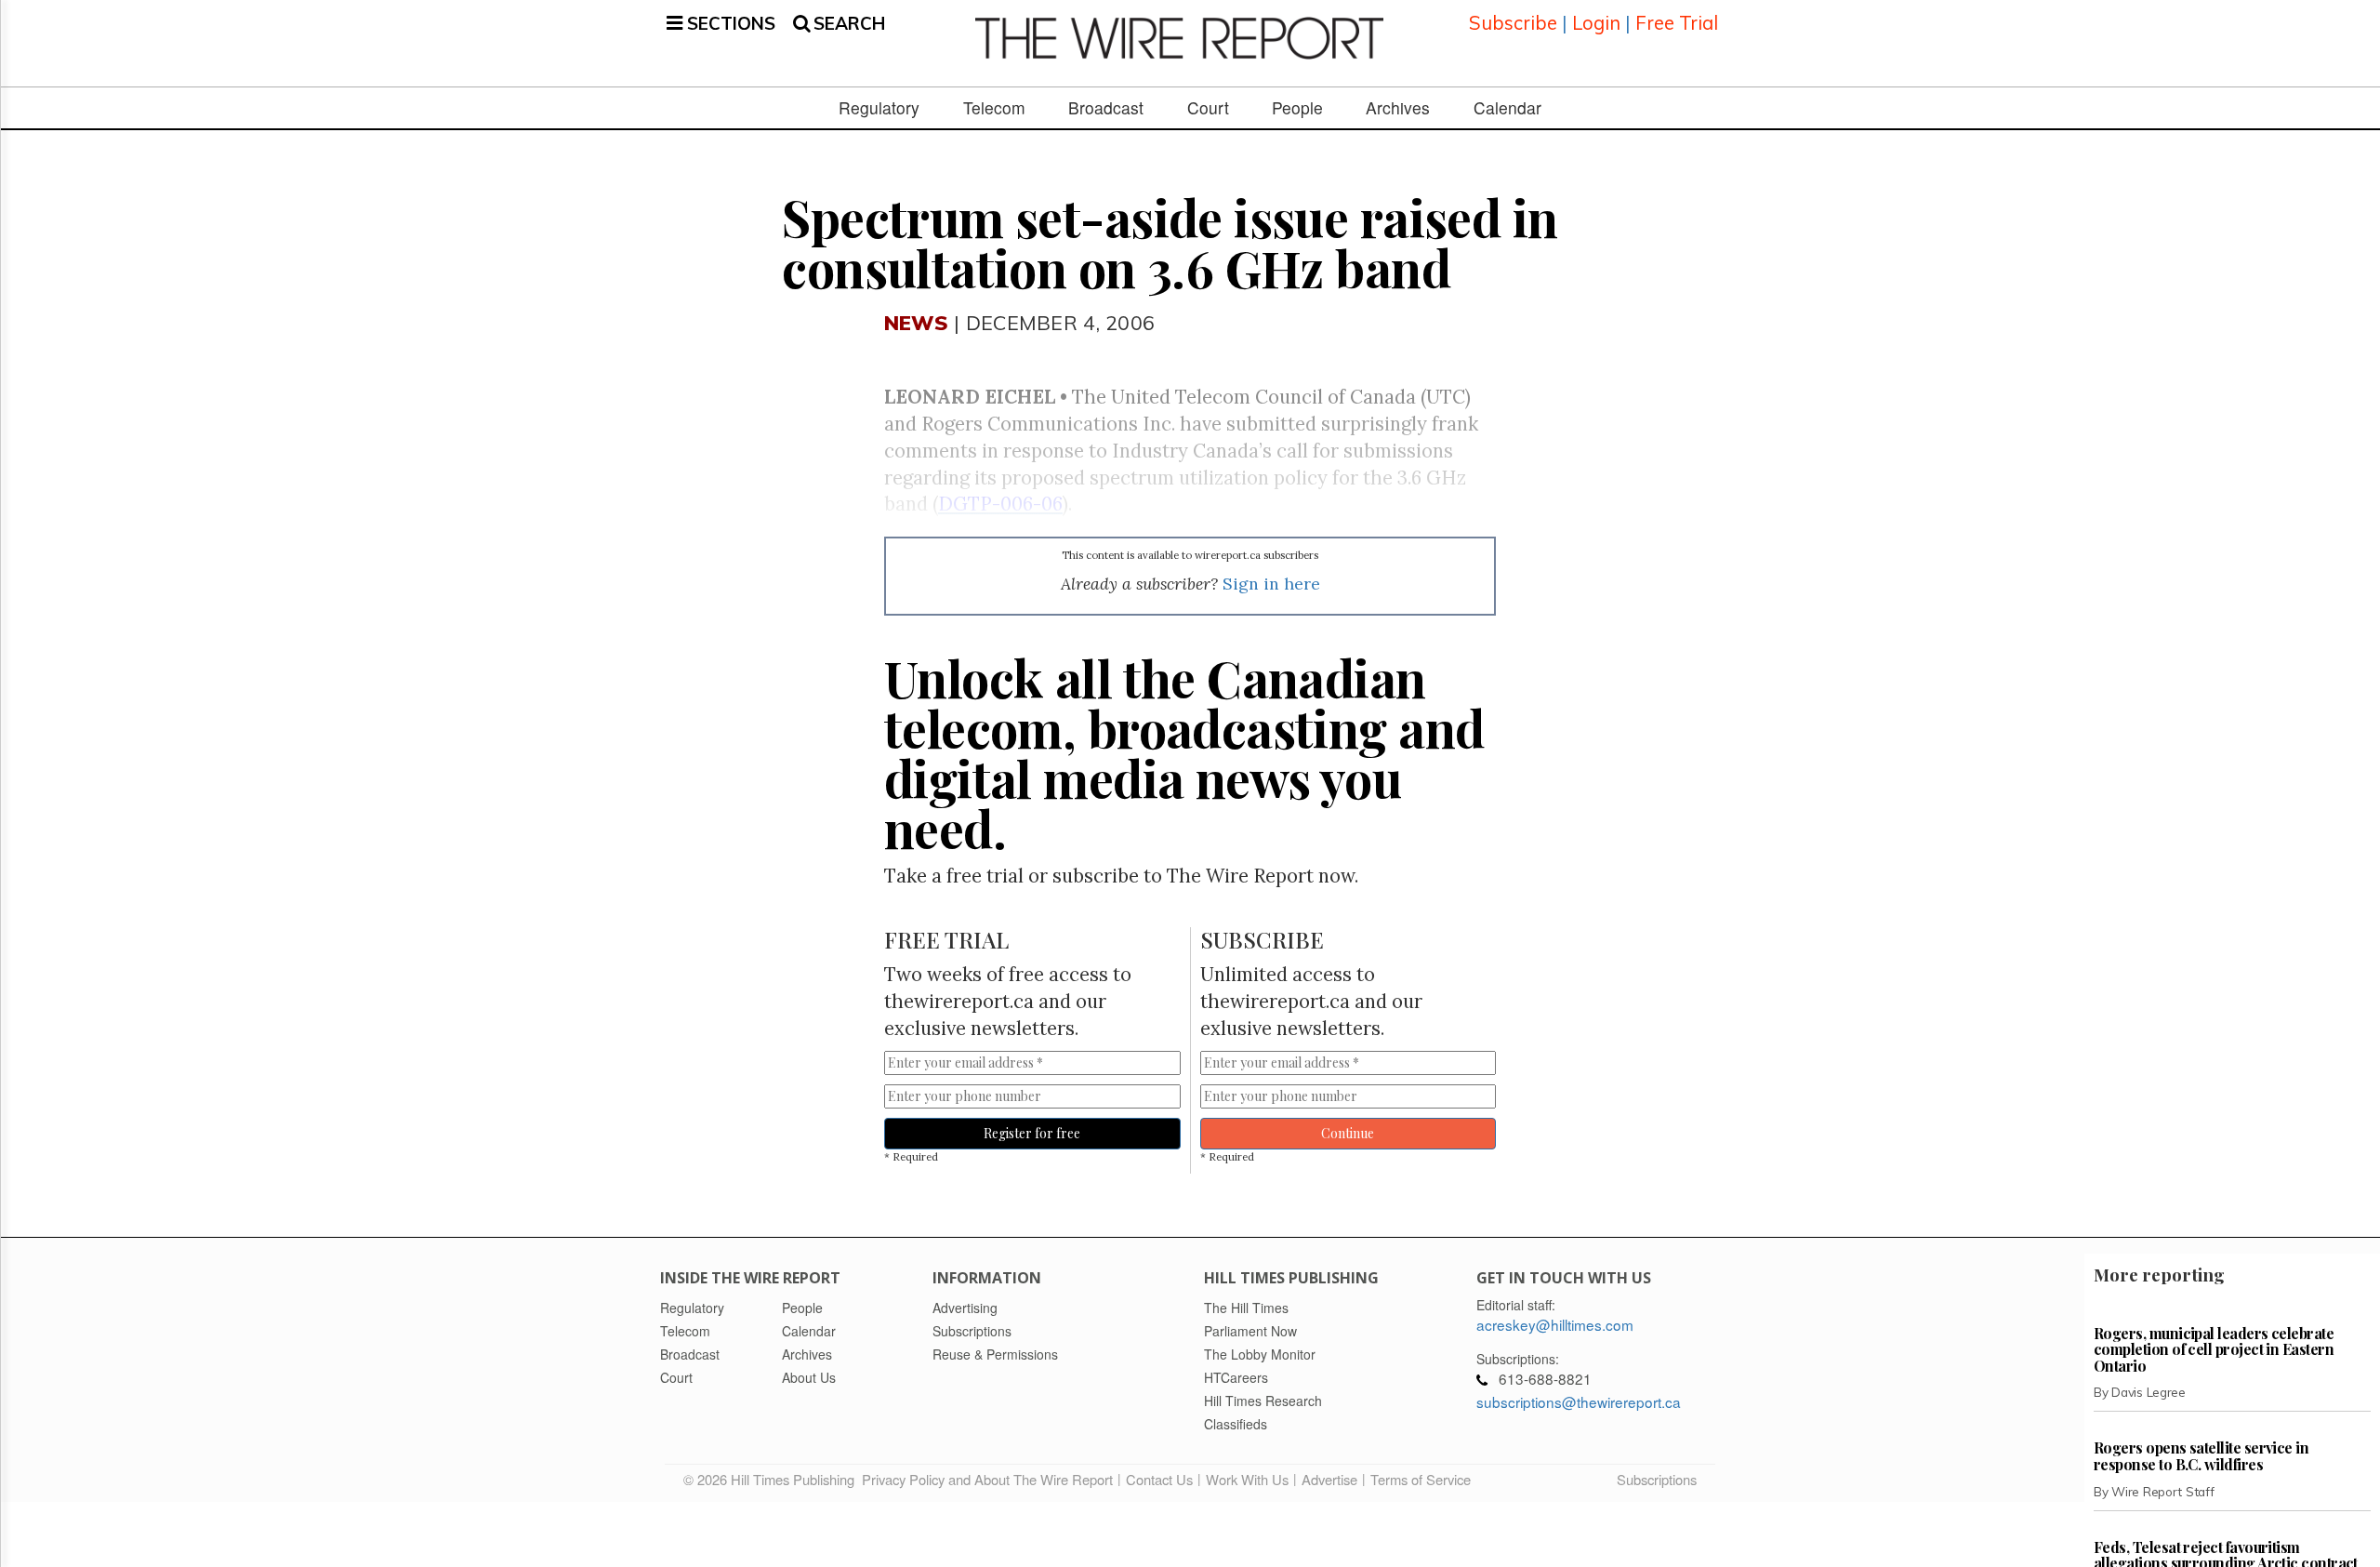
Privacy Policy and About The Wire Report (987, 1479)
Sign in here (1271, 584)
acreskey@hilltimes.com (1555, 1324)
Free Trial (1677, 23)
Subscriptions (1657, 1479)
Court (1208, 108)
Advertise (1329, 1479)
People (1297, 108)
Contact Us (1159, 1479)
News (916, 322)
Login (1596, 23)
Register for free (1032, 1133)
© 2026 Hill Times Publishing (773, 1479)
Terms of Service (1421, 1479)
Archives (1398, 108)
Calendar (1507, 108)
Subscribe (1513, 23)
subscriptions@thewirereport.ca (1579, 1401)
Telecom (994, 108)
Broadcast (1106, 108)
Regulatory (879, 108)
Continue (1348, 1133)
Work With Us (1247, 1479)
